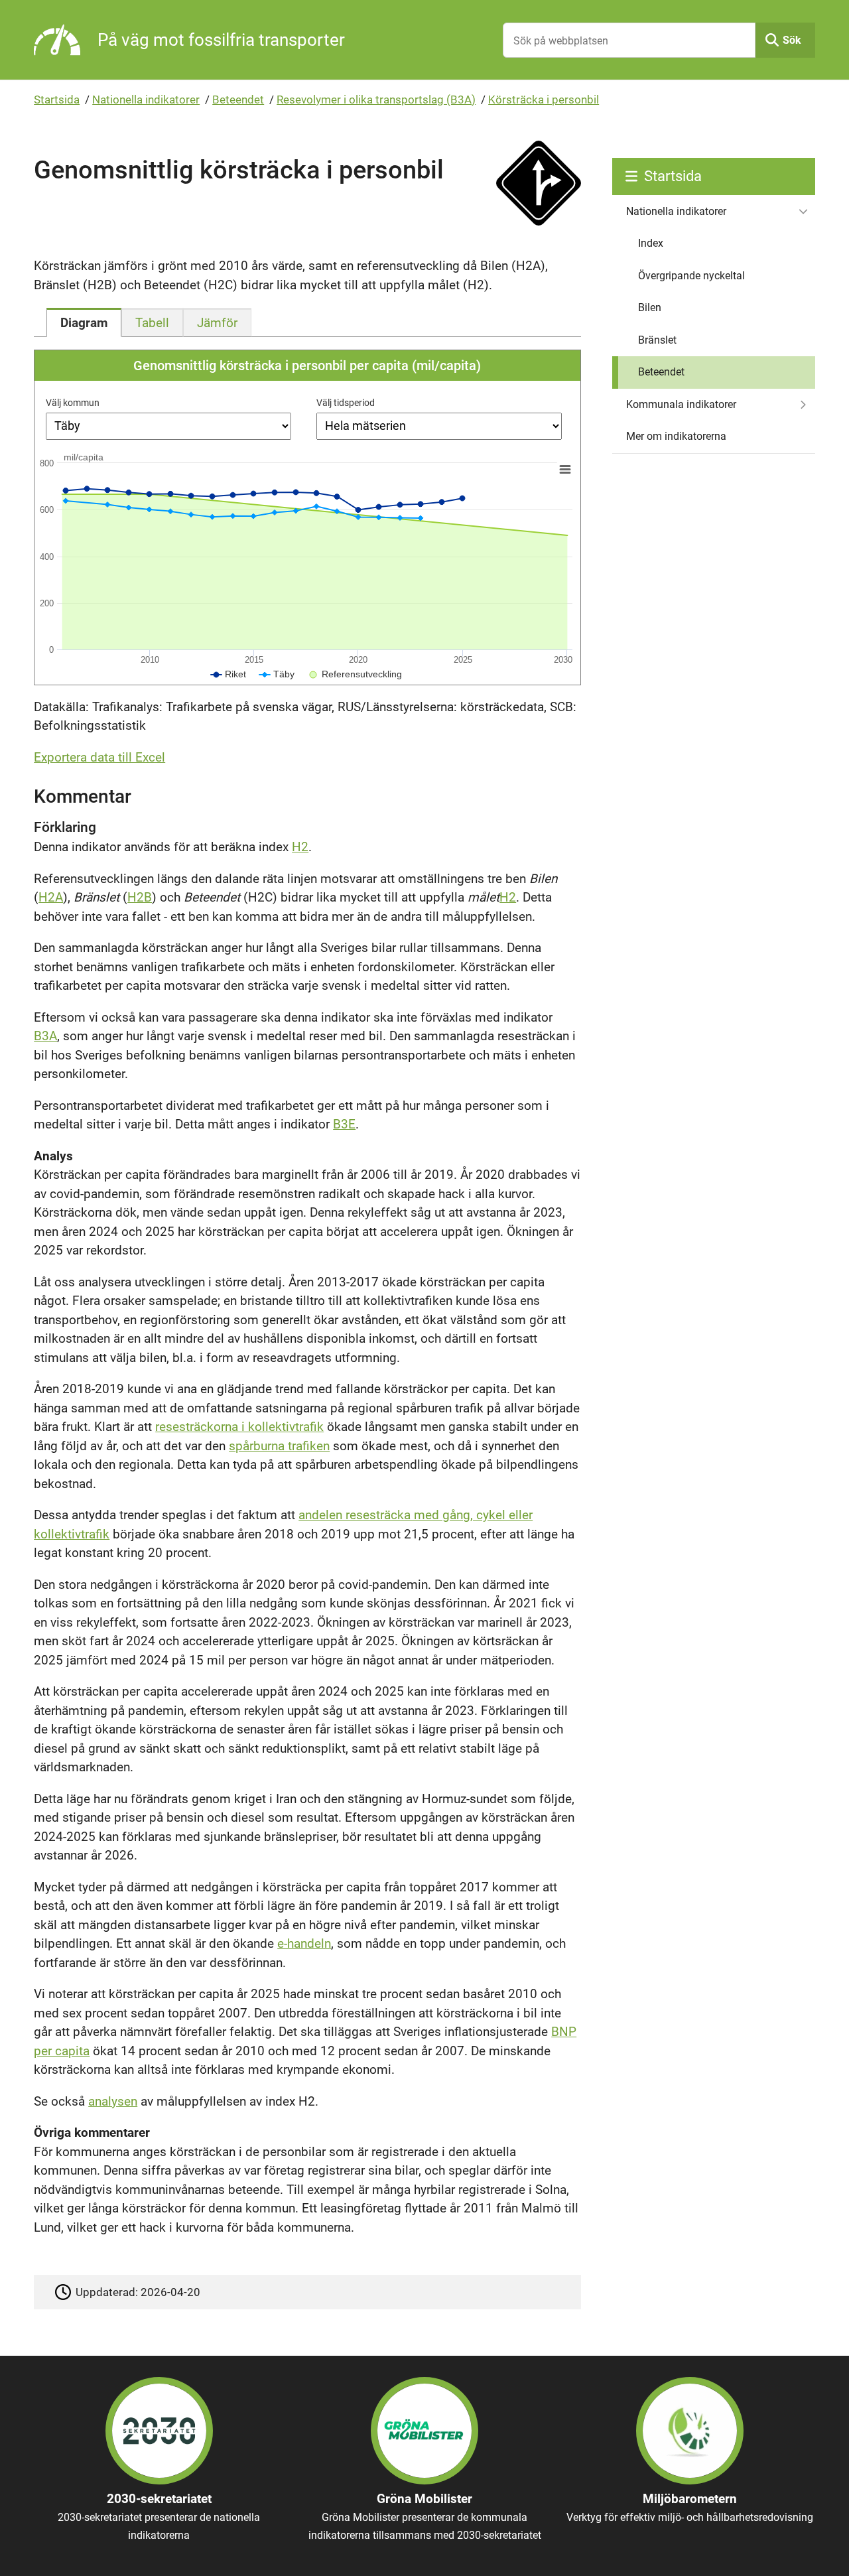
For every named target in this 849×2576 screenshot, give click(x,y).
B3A (45, 1036)
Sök (792, 40)
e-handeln (304, 1943)
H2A (51, 897)
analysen (113, 2101)
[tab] (84, 322)
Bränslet (657, 340)
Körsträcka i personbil (544, 100)
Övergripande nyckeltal (691, 276)
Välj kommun (73, 403)
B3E (344, 1124)
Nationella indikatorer (146, 100)
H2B (140, 897)
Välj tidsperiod (346, 403)
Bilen (650, 307)
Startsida (57, 100)
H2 (300, 847)
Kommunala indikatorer (681, 404)
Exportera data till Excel (99, 757)
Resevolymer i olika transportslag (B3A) (376, 100)
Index (651, 243)
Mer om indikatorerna (676, 436)
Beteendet (238, 100)
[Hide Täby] (277, 674)
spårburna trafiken (279, 1446)
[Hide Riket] (229, 674)
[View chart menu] (565, 469)
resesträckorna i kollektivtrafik (239, 1427)
